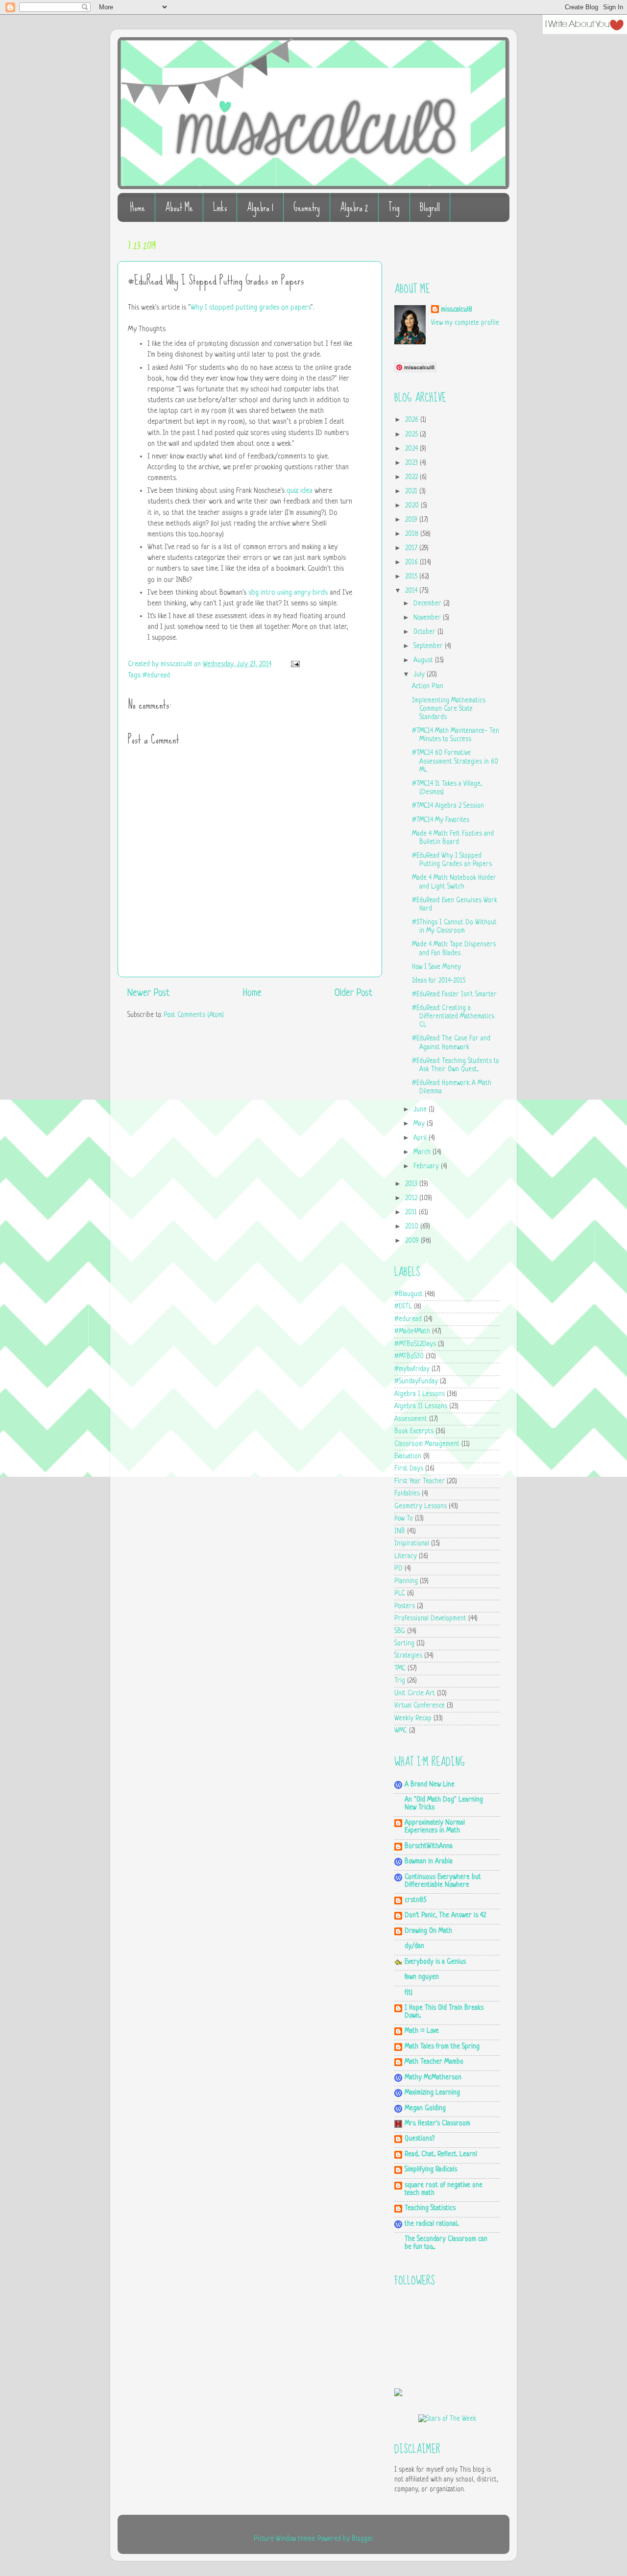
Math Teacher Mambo (434, 2062)
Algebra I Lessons (420, 1394)
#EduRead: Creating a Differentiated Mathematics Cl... (453, 1017)
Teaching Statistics (430, 2208)
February (427, 1167)
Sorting (404, 1644)
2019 (412, 520)
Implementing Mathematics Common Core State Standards (449, 709)
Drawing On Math (428, 1931)
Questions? (420, 2139)
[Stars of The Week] (447, 2419)
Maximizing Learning (432, 2093)
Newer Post (148, 994)
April (421, 1138)
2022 (412, 477)
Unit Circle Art (415, 1694)
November (428, 618)
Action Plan (428, 686)
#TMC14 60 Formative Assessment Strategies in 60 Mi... (455, 762)
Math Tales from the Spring (442, 2047)
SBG (400, 1631)
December (428, 604)
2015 (412, 577)
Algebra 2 (354, 207)
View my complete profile (465, 323)
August (424, 661)
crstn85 (415, 1900)
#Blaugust (409, 1294)
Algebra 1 (260, 207)
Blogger (362, 2539)
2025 (412, 435)
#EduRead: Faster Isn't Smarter (454, 995)
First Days (409, 1469)
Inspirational (412, 1544)
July (420, 675)
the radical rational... (432, 2224)
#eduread (156, 676)
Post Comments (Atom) (194, 1015)
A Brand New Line (430, 1785)
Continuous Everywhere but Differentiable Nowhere (443, 1881)
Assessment (411, 1419)
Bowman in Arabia (429, 1862)
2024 (412, 449)
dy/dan (414, 1946)
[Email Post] (294, 664)
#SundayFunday (416, 1382)
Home (137, 207)
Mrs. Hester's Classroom (437, 2124)
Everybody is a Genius (435, 1962)
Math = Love (422, 2031)
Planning (406, 1581)
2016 (412, 563)
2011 (412, 1213)
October (425, 632)
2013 (412, 1184)
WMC (401, 1731)
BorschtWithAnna (429, 1846)
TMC (400, 1669)
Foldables (407, 1494)
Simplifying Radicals (431, 2170)
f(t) (409, 1993)
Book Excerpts (414, 1432)
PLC (400, 1594)
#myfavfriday (412, 1369)
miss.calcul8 (177, 664)
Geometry (307, 207)
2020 (413, 506)
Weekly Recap (413, 1719)
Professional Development (430, 1619)
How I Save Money (436, 967)
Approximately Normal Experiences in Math (435, 1827)
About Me (179, 207)
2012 (412, 1198)
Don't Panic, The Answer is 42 (445, 1915)
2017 (412, 548)
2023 (412, 463)
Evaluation (408, 1457)
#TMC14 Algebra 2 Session (448, 806)
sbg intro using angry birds (288, 593)
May (420, 1124)
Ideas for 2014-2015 (439, 981)
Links (220, 207)
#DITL (403, 1307)
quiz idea (300, 491)
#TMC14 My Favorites (441, 820)
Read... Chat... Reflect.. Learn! (441, 2155)
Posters (405, 1606)
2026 (413, 420)
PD (398, 1569)
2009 (413, 1241)
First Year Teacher (420, 1481)
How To (404, 1519)
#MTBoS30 (409, 1357)
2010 (413, 1227)
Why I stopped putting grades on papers (251, 308)
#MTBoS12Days (415, 1344)
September (429, 646)
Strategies (408, 1656)
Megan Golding (425, 2108)
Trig (394, 207)
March (423, 1152)
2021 (412, 492)
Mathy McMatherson (433, 2078)
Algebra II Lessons (421, 1407)
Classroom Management (427, 1444)
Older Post (353, 994)
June (421, 1110)
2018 (413, 534)
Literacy (406, 1556)
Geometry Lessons (421, 1506)
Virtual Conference (420, 1706)
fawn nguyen (422, 1977)
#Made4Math (412, 1332)
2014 (412, 591)
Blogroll (430, 207)
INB (400, 1531)
